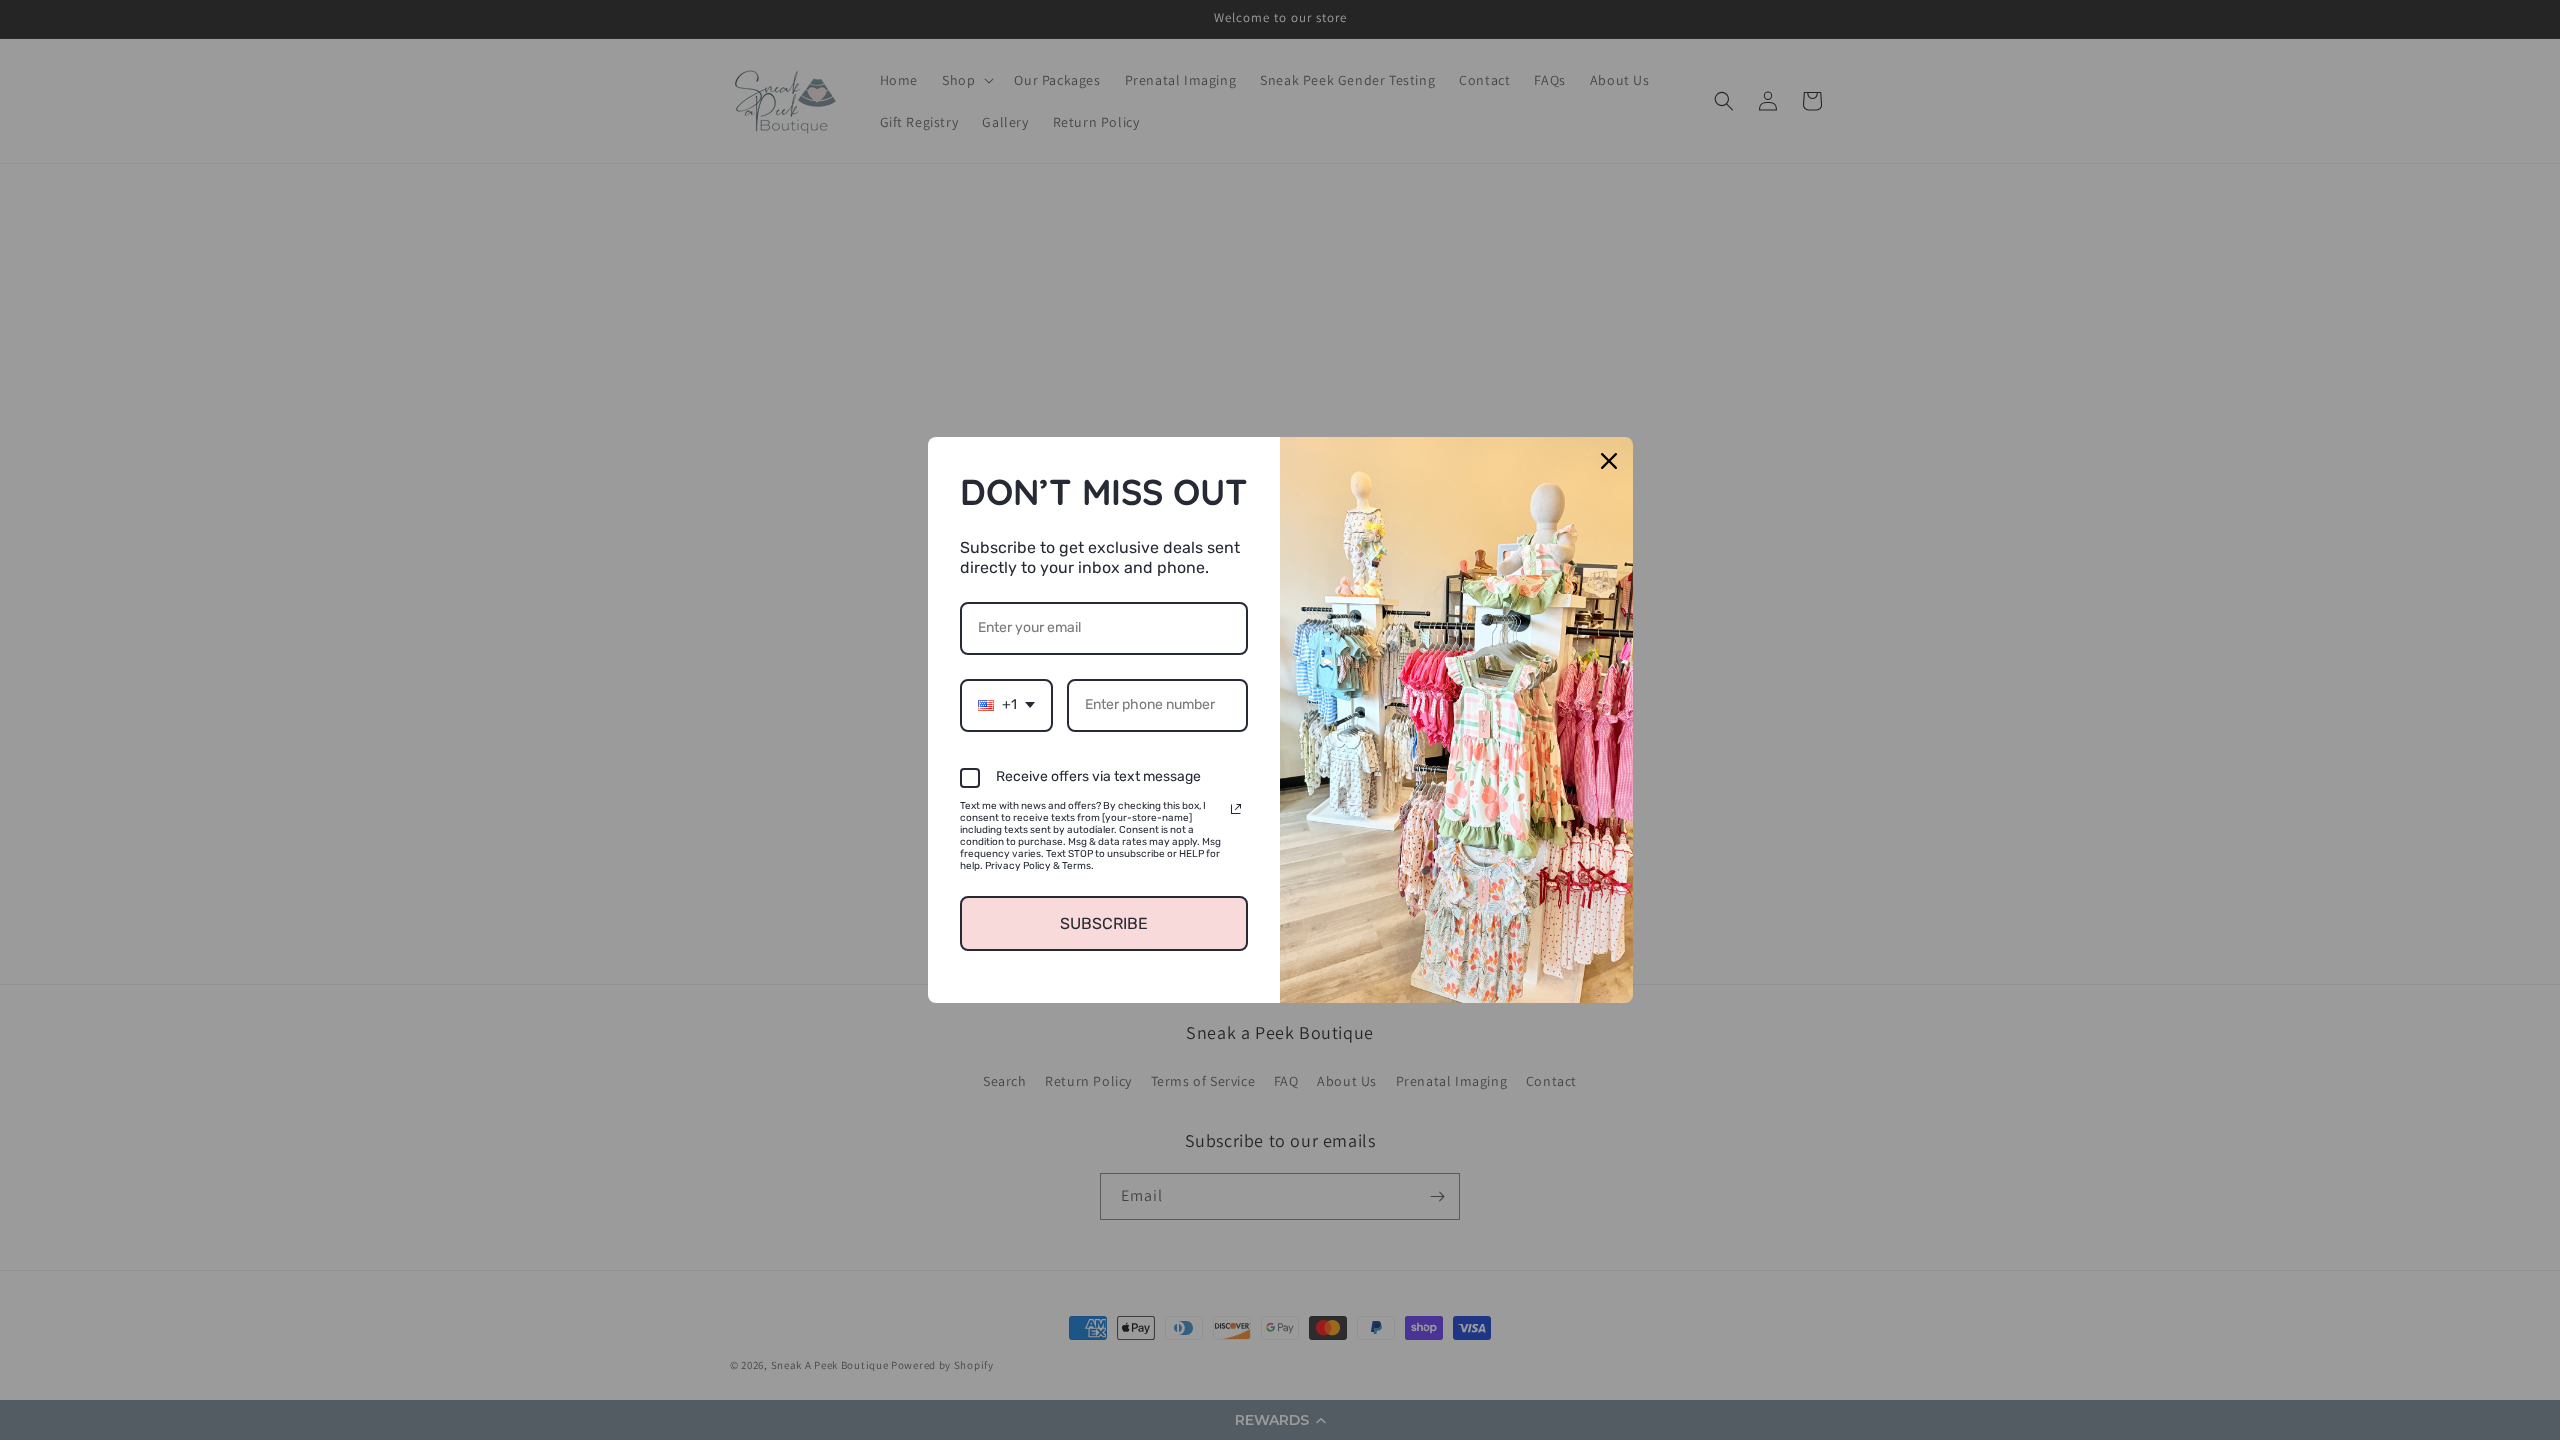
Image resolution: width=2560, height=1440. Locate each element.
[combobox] (1006, 705)
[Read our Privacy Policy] (1236, 809)
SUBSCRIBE (1104, 923)
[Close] (1609, 461)
